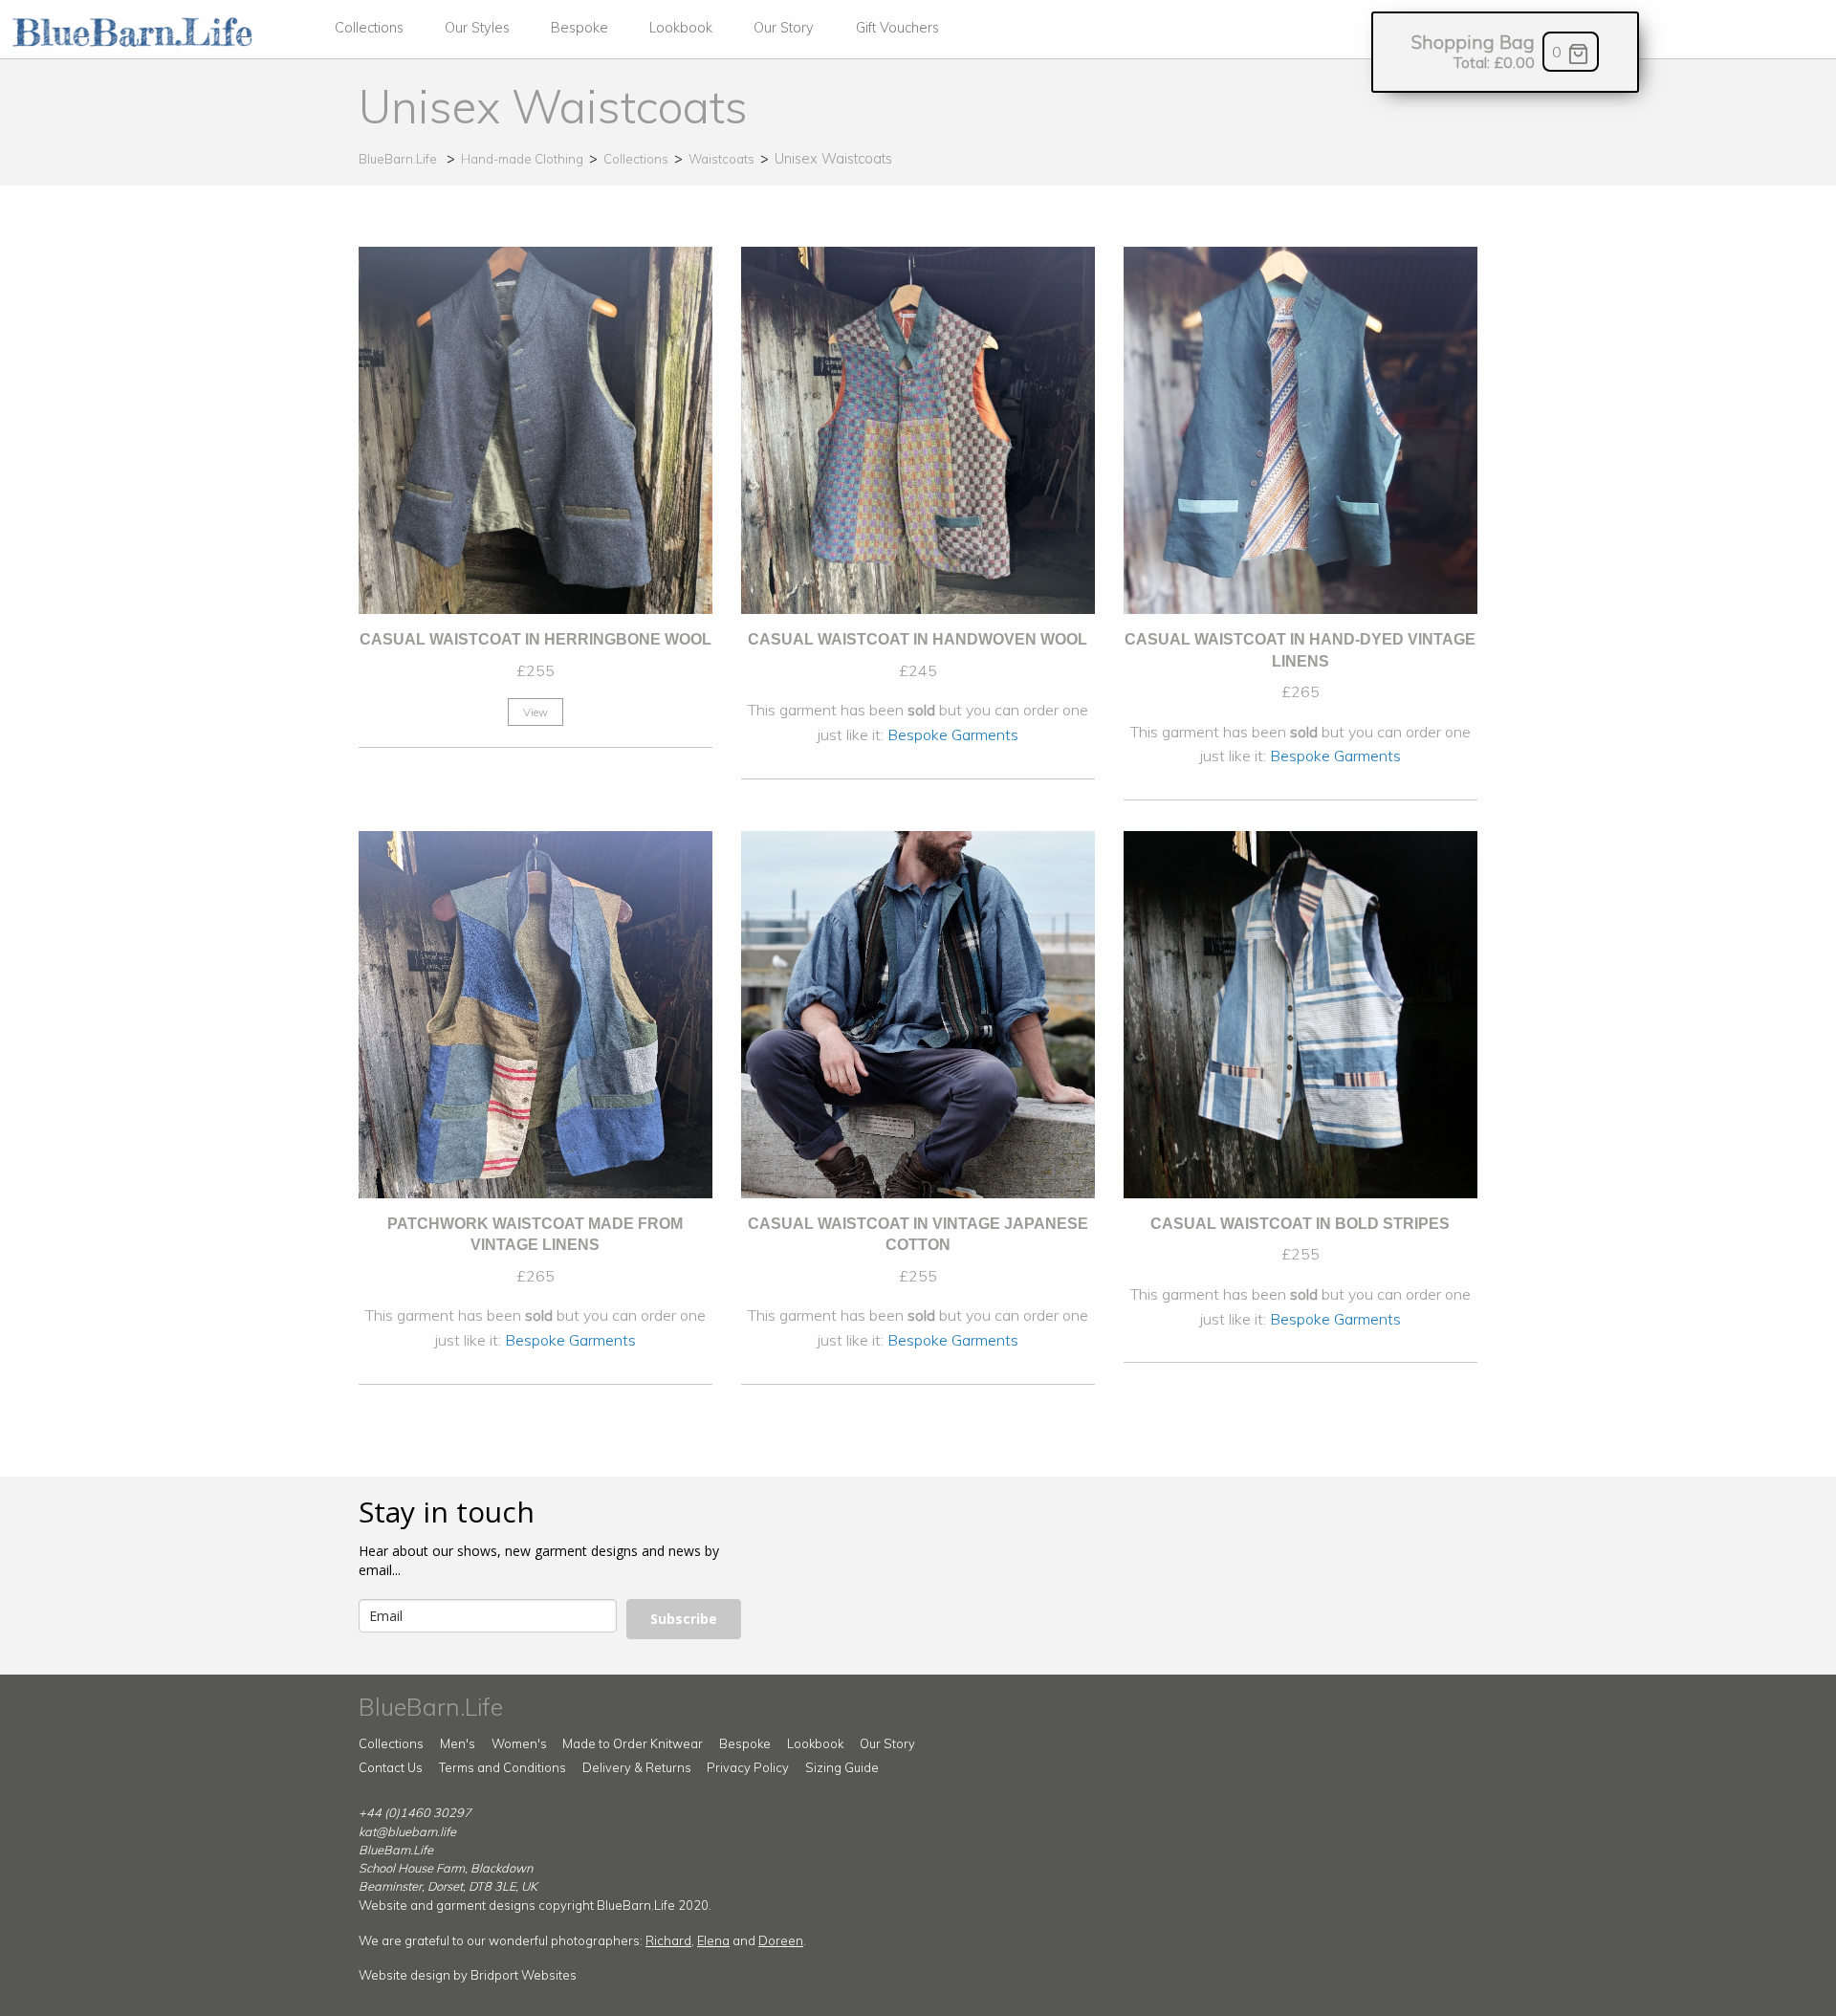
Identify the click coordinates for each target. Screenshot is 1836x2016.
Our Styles (477, 28)
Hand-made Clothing (522, 159)
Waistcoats (721, 159)
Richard (668, 1940)
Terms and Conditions (503, 1767)
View (535, 712)
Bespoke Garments (953, 734)
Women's (519, 1743)
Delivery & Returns (637, 1767)
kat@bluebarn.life (407, 1831)
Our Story (784, 28)
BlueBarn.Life (398, 159)
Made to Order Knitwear (633, 1743)
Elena (713, 1940)
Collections (369, 28)
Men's (458, 1743)
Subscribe (684, 1619)
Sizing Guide (842, 1767)
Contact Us (391, 1767)
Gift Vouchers (897, 28)
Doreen (781, 1940)
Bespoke (579, 28)
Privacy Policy (748, 1767)
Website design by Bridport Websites (468, 1975)
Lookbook (681, 28)
